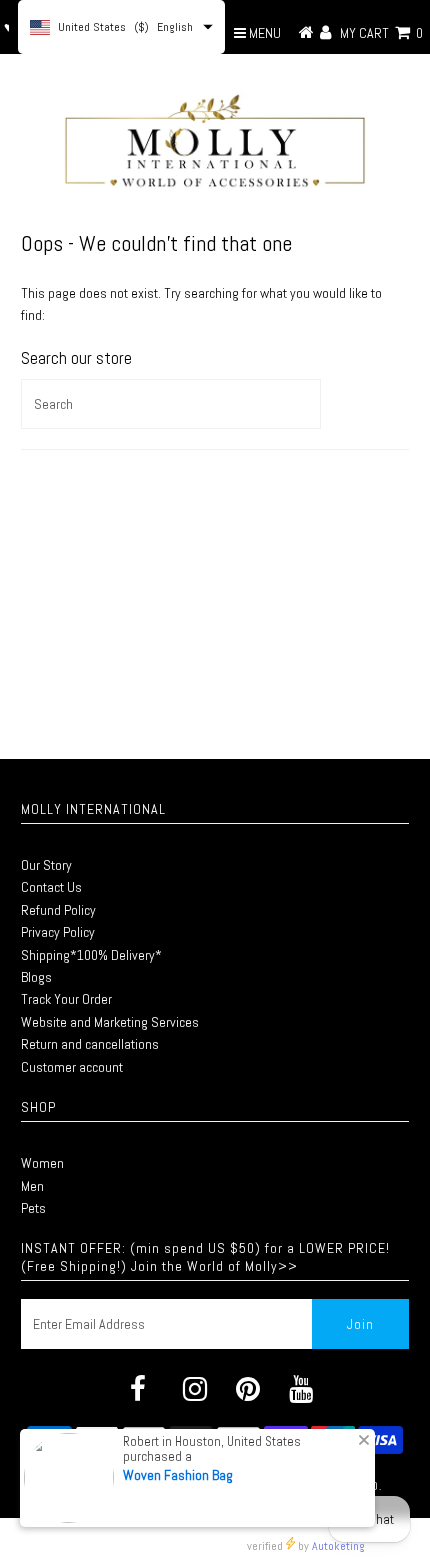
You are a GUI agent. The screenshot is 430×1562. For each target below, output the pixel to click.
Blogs (36, 977)
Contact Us (51, 887)
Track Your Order (66, 999)
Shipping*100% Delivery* (91, 955)
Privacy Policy (58, 932)
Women (42, 1163)
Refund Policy (58, 910)
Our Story (46, 865)
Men (32, 1186)
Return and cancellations (90, 1044)
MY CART (381, 33)
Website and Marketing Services (110, 1022)
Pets (33, 1208)
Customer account (72, 1067)
